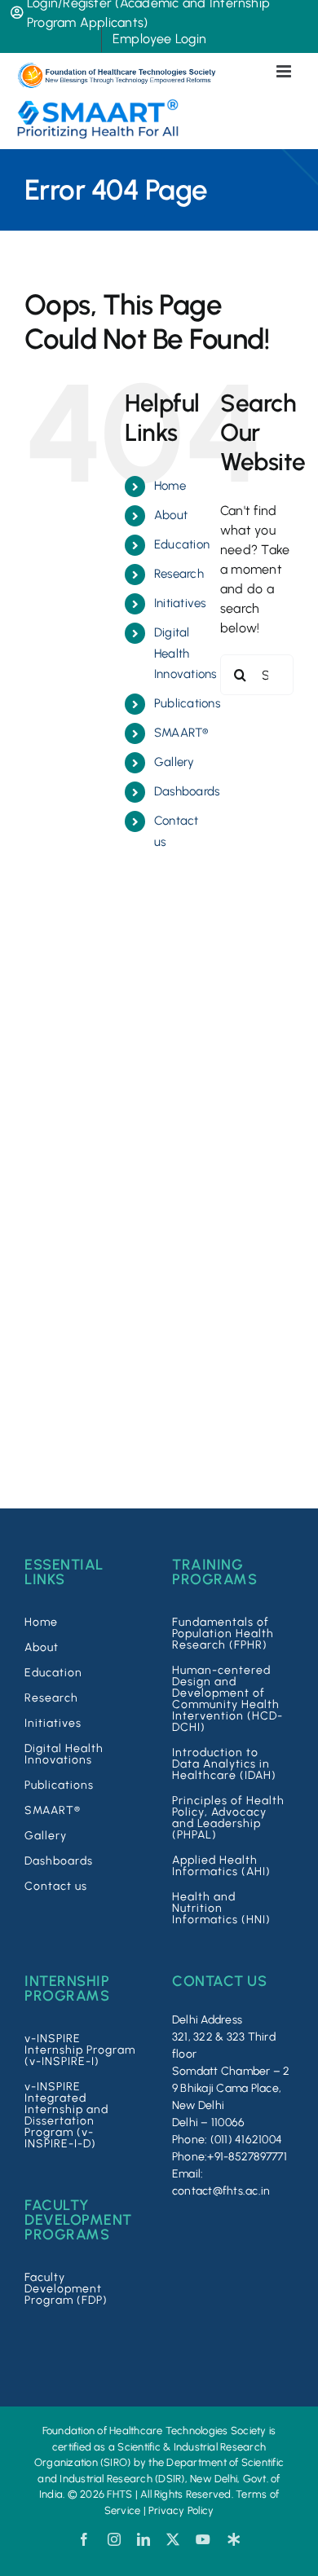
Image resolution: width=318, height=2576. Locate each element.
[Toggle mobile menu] (285, 71)
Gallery (174, 762)
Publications (187, 703)
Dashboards (187, 791)
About (171, 515)
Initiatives (180, 603)
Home (170, 486)
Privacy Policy (181, 2510)
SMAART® (181, 733)
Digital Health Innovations (185, 653)
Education (182, 544)
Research (179, 574)
